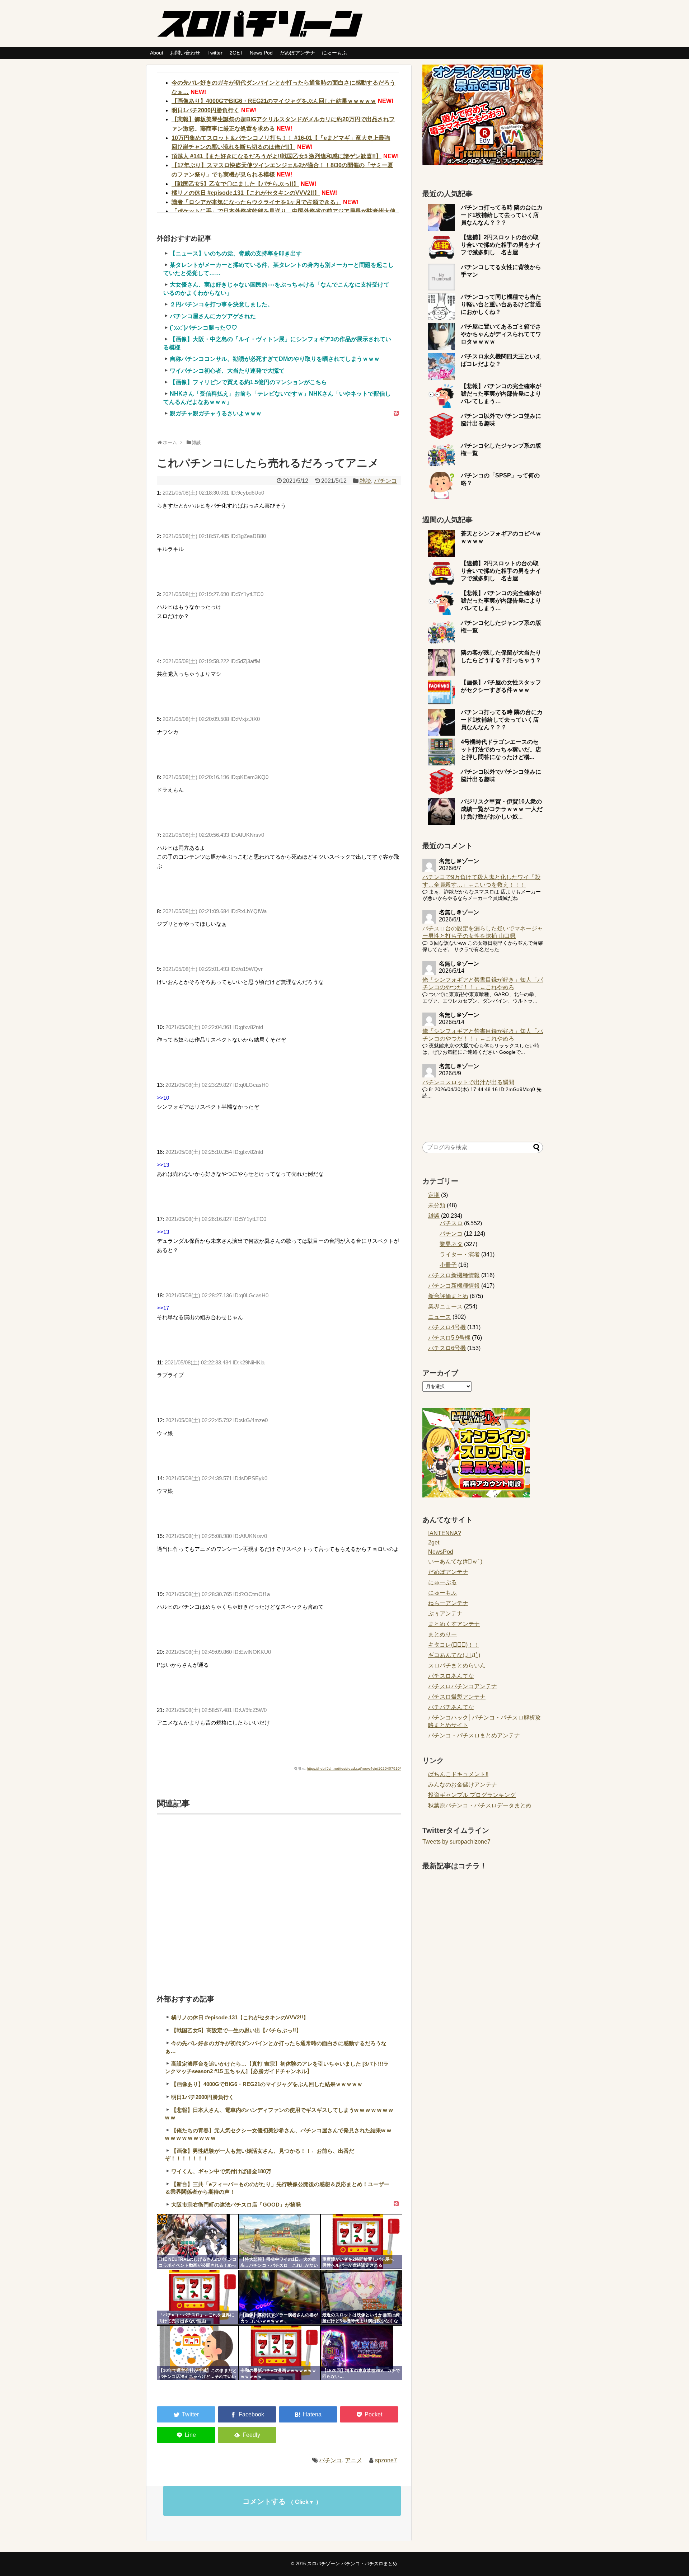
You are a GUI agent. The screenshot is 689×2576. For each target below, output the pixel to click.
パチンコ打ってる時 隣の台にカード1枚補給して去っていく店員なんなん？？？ (502, 215)
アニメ (353, 2460)
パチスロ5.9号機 (449, 1338)
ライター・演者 (460, 1254)
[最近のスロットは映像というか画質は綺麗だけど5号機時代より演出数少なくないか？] (361, 2297)
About (157, 53)
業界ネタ (451, 1244)
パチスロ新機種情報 (454, 1275)
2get (434, 1542)
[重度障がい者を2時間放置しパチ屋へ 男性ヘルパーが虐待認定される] (361, 2242)
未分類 (437, 1205)
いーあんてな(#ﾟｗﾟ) (455, 1561)
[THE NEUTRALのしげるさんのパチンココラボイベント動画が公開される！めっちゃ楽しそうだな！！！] (198, 2242)
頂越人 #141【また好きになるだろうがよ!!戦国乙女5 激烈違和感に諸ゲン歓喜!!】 (276, 156)
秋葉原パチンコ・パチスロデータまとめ (480, 1805)
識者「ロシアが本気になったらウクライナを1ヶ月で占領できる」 (256, 202)
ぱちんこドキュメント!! (458, 1774)
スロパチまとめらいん (457, 1666)
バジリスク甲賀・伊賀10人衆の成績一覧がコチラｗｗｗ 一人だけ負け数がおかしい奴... (502, 809)
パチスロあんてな (451, 1676)
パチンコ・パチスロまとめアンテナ (474, 1735)
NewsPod (441, 1552)
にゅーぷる (442, 1582)
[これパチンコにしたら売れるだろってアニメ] (308, 2414)
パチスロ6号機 (447, 1348)
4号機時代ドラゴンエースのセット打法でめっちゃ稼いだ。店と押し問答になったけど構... (501, 749)
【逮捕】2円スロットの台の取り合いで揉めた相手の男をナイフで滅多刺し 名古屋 (501, 245)
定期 (434, 1195)
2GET (236, 53)
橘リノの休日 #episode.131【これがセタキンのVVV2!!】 (246, 193)
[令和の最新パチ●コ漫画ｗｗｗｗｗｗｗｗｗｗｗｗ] (280, 2353)
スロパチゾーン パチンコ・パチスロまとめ (352, 2564)
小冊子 (448, 1265)
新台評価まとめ (448, 1296)
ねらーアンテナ (448, 1603)
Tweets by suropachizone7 (456, 1842)
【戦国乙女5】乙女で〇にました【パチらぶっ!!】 (235, 184)
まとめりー (442, 1634)
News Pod (261, 53)
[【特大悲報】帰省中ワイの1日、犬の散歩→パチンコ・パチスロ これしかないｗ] (280, 2242)
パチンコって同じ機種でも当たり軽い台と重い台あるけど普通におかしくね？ (501, 304)
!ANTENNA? (445, 1533)
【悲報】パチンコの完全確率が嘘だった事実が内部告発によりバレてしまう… (501, 394)
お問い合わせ (185, 53)
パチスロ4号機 (447, 1327)
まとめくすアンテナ (454, 1624)
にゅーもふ (334, 53)
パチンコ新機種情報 (454, 1286)
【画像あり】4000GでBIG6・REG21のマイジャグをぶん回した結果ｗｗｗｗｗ (274, 101)
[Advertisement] (279, 1895)
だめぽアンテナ (297, 53)
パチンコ (385, 481)
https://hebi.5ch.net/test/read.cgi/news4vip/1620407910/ (354, 1768)
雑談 (365, 481)
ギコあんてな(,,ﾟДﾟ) (454, 1655)
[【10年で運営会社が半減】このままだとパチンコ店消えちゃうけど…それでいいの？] (198, 2353)
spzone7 (386, 2460)
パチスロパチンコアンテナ (463, 1686)
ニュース (440, 1317)
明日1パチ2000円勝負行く (205, 110)
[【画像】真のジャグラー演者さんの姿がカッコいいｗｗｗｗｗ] (280, 2297)
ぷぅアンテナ (445, 1613)
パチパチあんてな (451, 1707)
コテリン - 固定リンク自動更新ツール (162, 2219)
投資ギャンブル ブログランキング (472, 1795)
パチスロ (451, 1223)
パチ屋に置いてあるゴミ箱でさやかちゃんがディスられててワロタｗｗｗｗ (501, 334)
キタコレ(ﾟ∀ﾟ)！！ (454, 1645)
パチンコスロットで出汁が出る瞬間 (468, 1082)
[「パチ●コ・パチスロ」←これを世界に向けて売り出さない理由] (198, 2297)
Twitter (215, 53)
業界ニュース (445, 1306)
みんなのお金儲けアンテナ (463, 1785)
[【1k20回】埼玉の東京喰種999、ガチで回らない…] (361, 2353)
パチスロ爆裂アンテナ (457, 1697)
